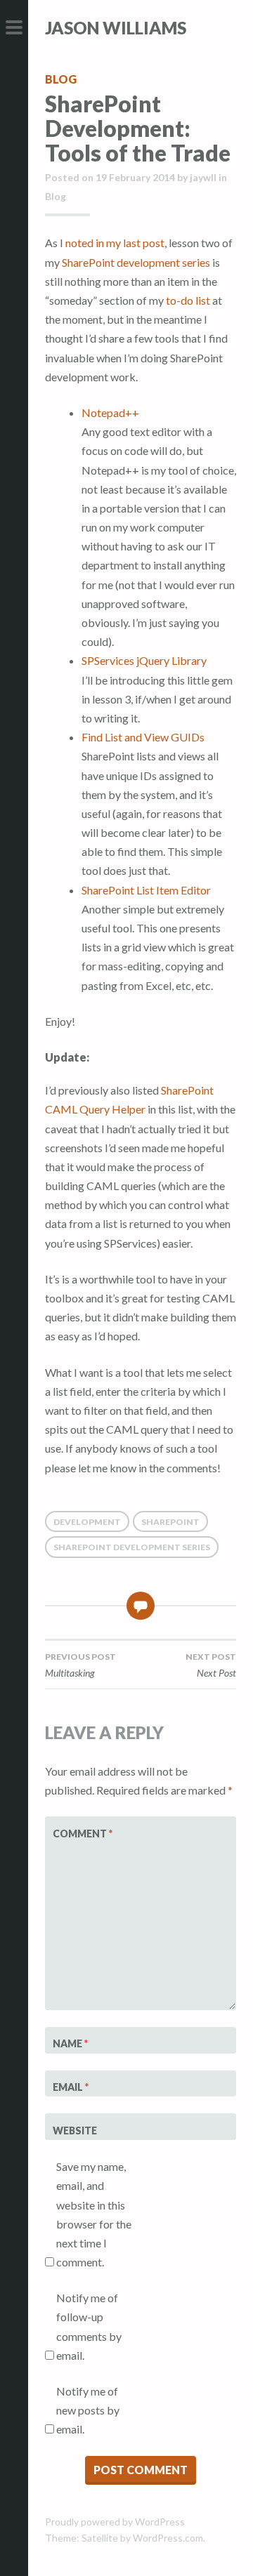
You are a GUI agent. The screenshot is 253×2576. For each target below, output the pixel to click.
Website (75, 2131)
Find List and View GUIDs (143, 737)
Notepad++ (110, 412)
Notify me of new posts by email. (88, 2410)
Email (71, 2087)
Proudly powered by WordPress (115, 2522)
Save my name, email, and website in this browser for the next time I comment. (94, 2214)
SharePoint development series (136, 262)
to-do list (188, 300)
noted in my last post (115, 243)
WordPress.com (168, 2538)
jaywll (203, 177)
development (87, 1522)
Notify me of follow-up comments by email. (89, 2326)
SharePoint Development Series (132, 1547)
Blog (61, 79)
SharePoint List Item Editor (146, 890)
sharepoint (170, 1522)
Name (70, 2043)
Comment (83, 1834)
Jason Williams (116, 28)
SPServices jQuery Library (144, 660)
